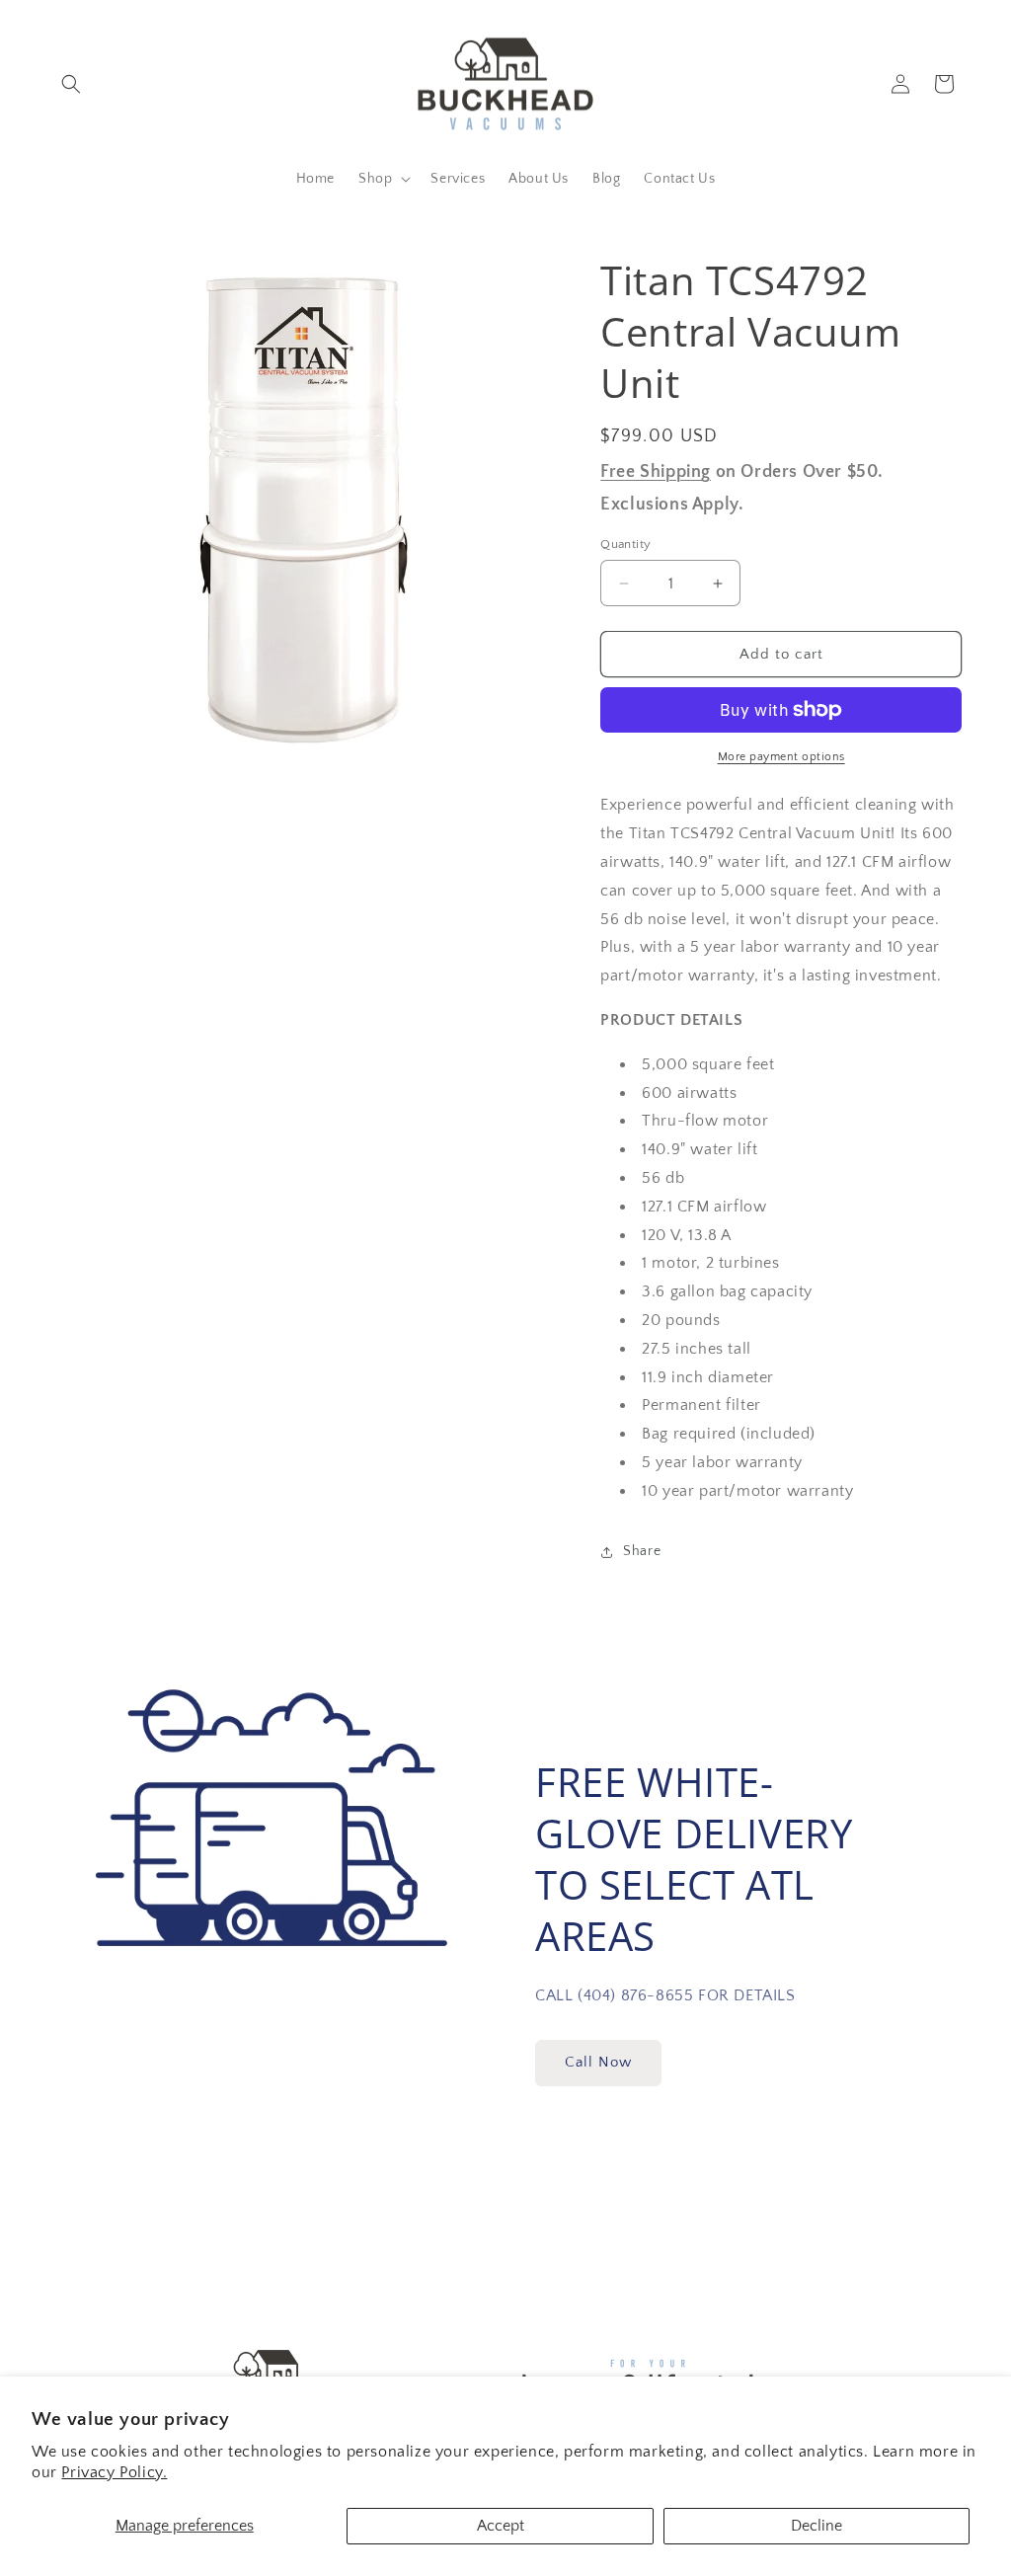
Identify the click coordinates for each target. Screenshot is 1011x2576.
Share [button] (642, 1551)
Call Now (598, 2062)
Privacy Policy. (114, 2472)
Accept (501, 2526)
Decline (817, 2526)
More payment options (781, 757)
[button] (71, 84)
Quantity (625, 544)
